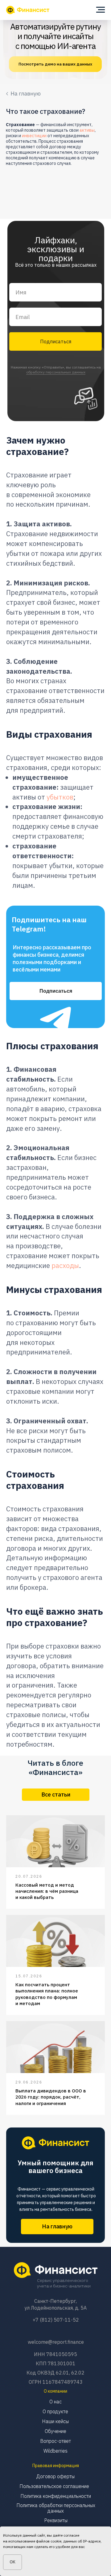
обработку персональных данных (56, 372)
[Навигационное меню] (101, 10)
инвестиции (34, 136)
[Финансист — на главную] (28, 10)
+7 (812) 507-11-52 (56, 2320)
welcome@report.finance (56, 2342)
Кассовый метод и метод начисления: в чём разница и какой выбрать (47, 1891)
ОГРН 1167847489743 (56, 2382)
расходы (65, 1265)
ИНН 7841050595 (55, 2354)
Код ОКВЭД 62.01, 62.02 (55, 2373)
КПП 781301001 (56, 2363)
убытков (60, 797)
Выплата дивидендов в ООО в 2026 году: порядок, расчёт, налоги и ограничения (51, 2097)
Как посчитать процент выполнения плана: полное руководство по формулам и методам (47, 1994)
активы (87, 130)
